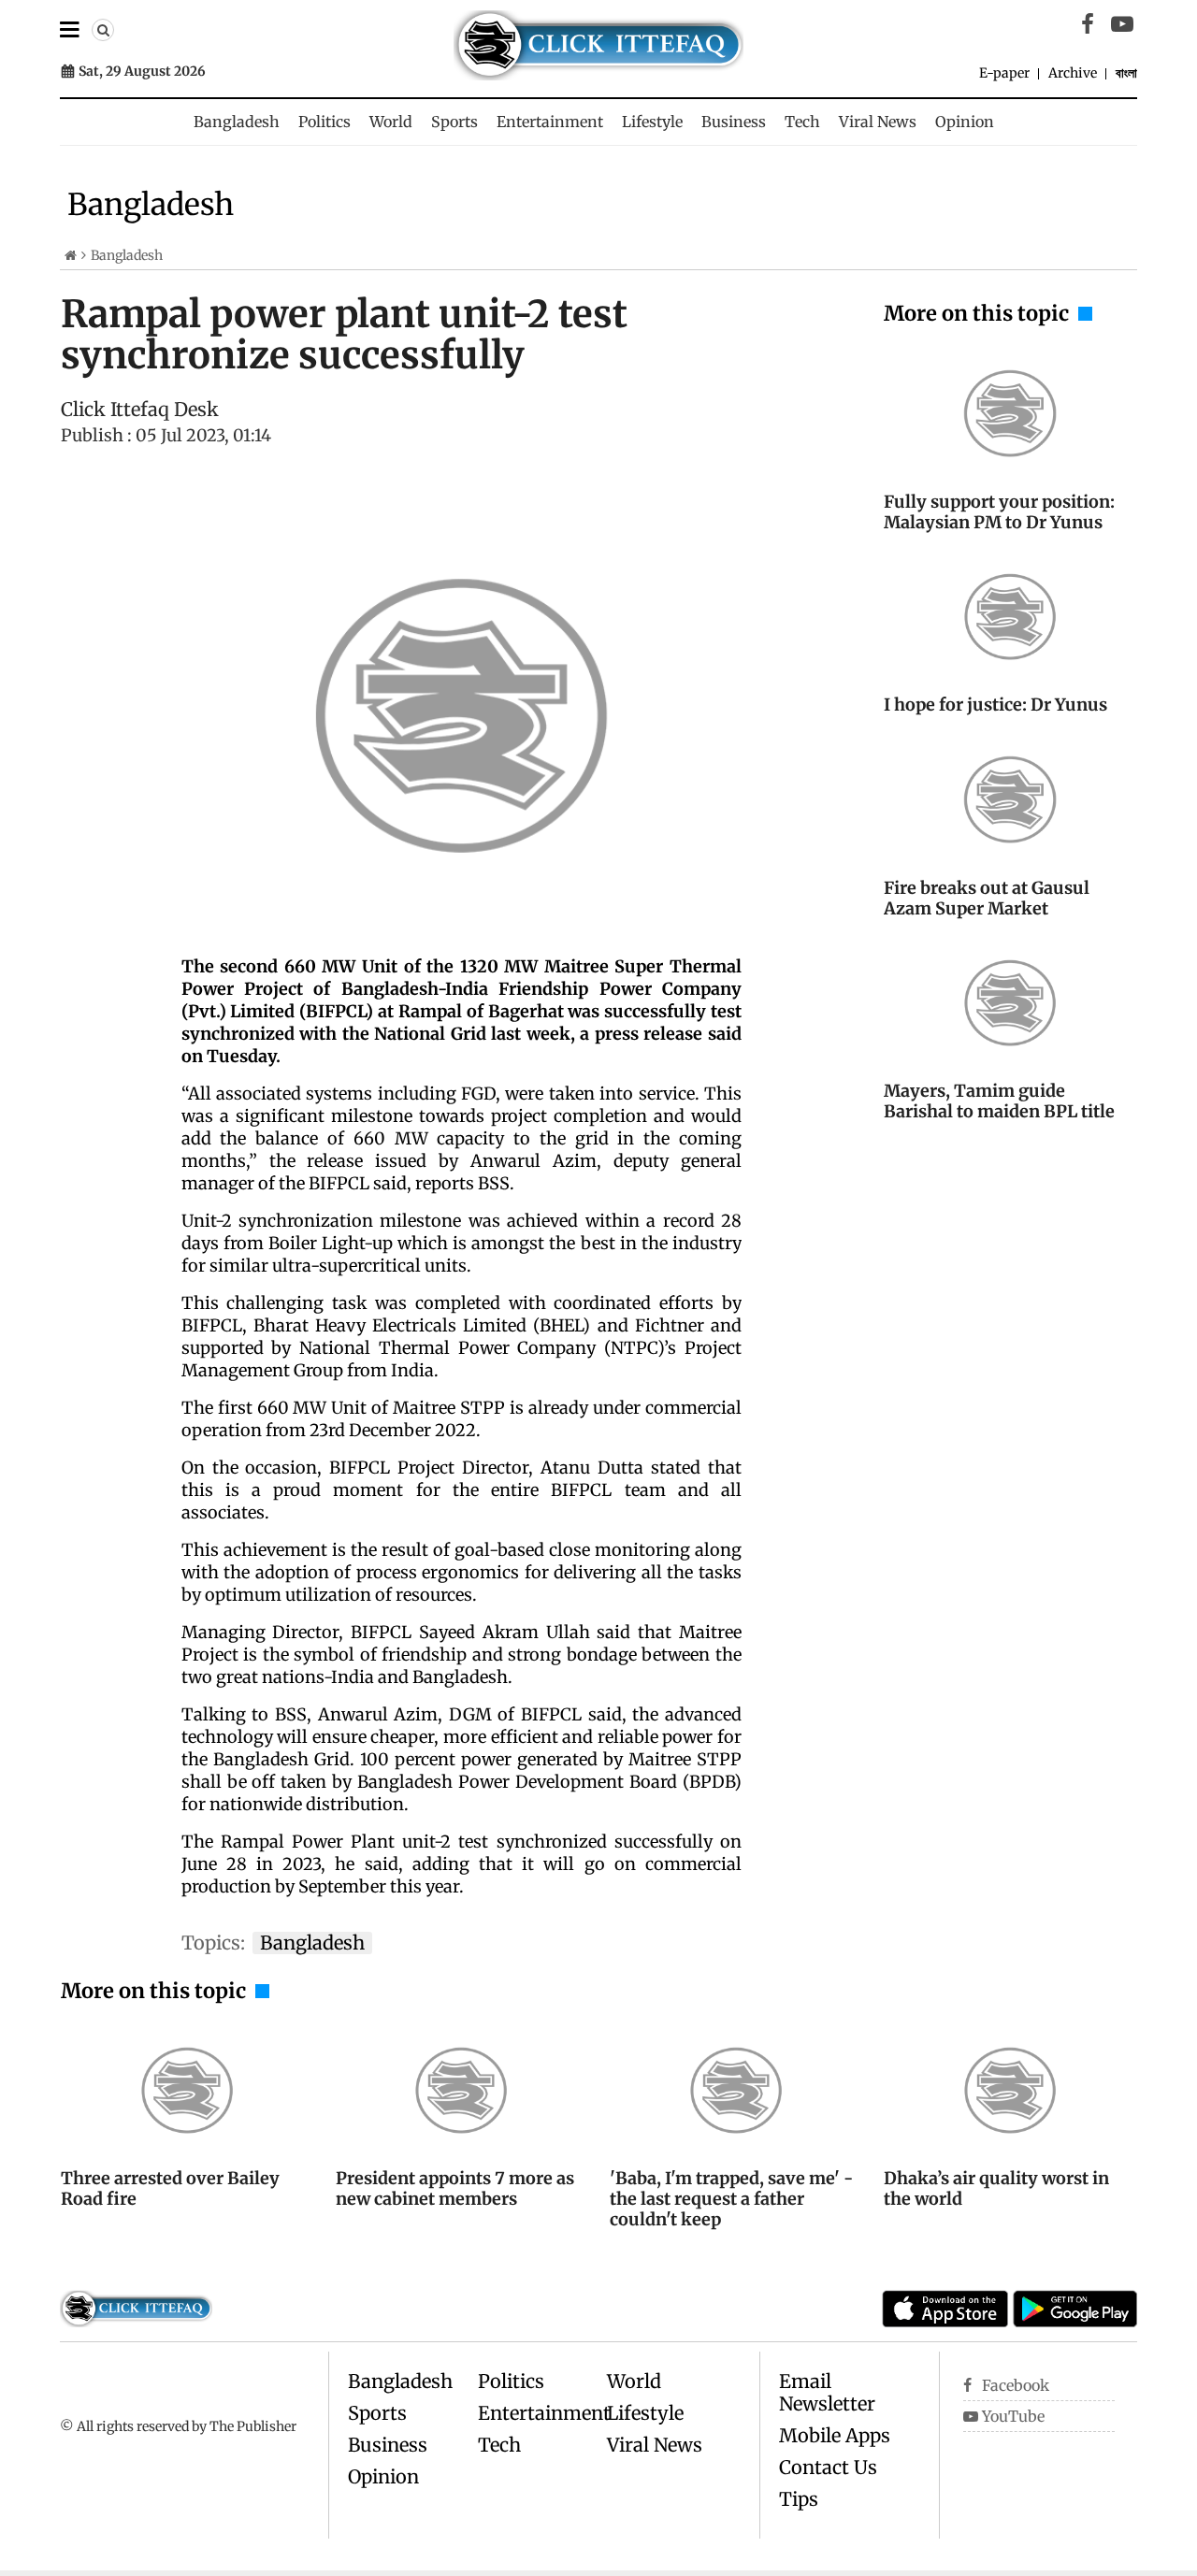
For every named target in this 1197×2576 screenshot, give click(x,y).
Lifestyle (652, 122)
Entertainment (550, 122)
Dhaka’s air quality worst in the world (996, 2188)
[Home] (71, 255)
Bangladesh (237, 122)
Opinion (965, 122)
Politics (324, 122)
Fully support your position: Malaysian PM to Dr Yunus (999, 512)
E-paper (1004, 73)
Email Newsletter (827, 2392)
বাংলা (1126, 73)
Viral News (878, 122)
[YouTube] (1122, 24)
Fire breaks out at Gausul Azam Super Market (987, 898)
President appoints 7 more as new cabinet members (455, 2188)
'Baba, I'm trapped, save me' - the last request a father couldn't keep (731, 2199)
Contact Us (828, 2467)
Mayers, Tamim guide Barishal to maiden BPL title (999, 1101)
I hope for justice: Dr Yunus (995, 705)
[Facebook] (1088, 24)
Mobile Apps (835, 2435)
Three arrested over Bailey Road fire (170, 2188)
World (391, 122)
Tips (799, 2499)
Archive (1073, 73)
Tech (802, 122)
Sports (454, 122)
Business (734, 122)
